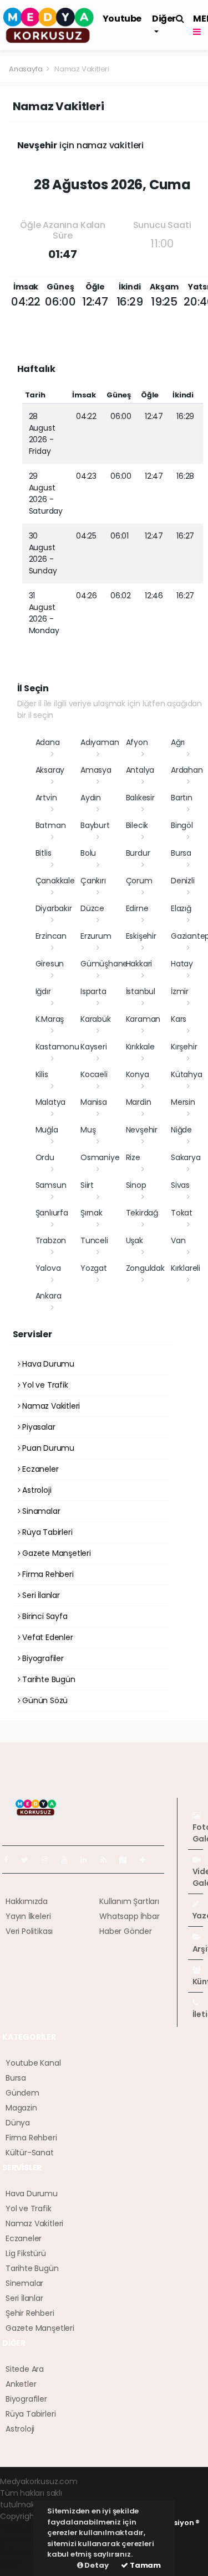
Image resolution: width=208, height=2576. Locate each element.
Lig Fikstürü (26, 2253)
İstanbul (141, 991)
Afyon (137, 742)
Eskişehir (141, 936)
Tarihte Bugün (47, 1679)
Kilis (42, 1074)
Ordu (45, 1157)
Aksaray (50, 770)
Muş (88, 1130)
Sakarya (186, 1157)
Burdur (138, 853)
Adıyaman (100, 742)
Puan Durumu (47, 1448)
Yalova (48, 1268)
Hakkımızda (27, 1901)
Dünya (18, 2123)
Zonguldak (145, 1268)
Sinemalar (24, 2283)
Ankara (49, 1296)
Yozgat (94, 1268)
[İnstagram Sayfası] (49, 1860)
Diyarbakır (54, 908)
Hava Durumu (47, 1364)
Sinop (136, 1185)
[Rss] (108, 1860)
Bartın (182, 798)
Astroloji (35, 1490)
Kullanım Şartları (129, 1901)
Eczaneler (39, 1469)
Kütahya (187, 1074)
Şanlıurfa (52, 1213)
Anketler (21, 2384)
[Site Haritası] (128, 1860)
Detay (96, 2565)
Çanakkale (55, 881)
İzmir (180, 991)
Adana (48, 742)
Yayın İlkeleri (28, 1916)
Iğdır (43, 991)
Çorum (139, 881)
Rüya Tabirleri (46, 1532)
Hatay (182, 964)
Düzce (92, 908)
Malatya (51, 1102)
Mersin (183, 1102)
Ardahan (187, 770)
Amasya (96, 770)
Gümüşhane (104, 964)
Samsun (51, 1185)
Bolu (88, 853)
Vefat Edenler (46, 1637)
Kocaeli (94, 1074)
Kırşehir (184, 1047)
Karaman (143, 1019)
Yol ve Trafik (44, 1385)
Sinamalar (40, 1511)
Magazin (21, 2108)
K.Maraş (50, 1019)
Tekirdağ (142, 1213)
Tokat (182, 1213)
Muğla (47, 1130)
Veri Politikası (29, 1931)
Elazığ (181, 908)
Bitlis (44, 853)
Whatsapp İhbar (129, 1916)
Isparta (93, 991)
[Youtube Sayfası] (69, 1860)
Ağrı (178, 742)
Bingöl (182, 825)
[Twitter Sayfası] (29, 1860)
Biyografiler (42, 1658)
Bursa (181, 853)
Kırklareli (186, 1268)
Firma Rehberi (47, 1574)
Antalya (140, 770)
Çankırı (93, 881)
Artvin (46, 798)
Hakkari (139, 964)
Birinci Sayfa (44, 1616)
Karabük (96, 1019)
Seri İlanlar (40, 1595)
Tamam (144, 2565)
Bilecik (137, 825)
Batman (51, 825)
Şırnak (92, 1213)
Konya (138, 1074)
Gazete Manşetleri (55, 1553)
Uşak (135, 1240)
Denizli (183, 881)
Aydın (91, 798)
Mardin (139, 1102)
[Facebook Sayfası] (11, 1860)
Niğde (181, 1130)
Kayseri (94, 1047)
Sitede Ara (25, 2369)
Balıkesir (140, 798)
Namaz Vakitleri (50, 1406)
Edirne (137, 908)
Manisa (94, 1102)
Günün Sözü (44, 1700)
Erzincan (51, 936)
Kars (179, 1019)
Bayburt (95, 825)
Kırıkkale (140, 1047)
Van (178, 1240)
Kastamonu (57, 1047)
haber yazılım (25, 2551)
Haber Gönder (126, 1931)
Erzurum (96, 936)
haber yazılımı (26, 2528)
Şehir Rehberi (30, 2313)
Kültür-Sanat (30, 2153)
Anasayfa (26, 69)
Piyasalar (37, 1427)
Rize (133, 1157)
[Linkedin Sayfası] (88, 1860)
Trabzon (51, 1240)
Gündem (22, 2093)
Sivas (180, 1185)
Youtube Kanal (33, 2063)
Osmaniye (100, 1157)
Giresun (50, 964)
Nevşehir (142, 1130)
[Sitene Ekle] (147, 1860)
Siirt (87, 1185)
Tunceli (94, 1240)
